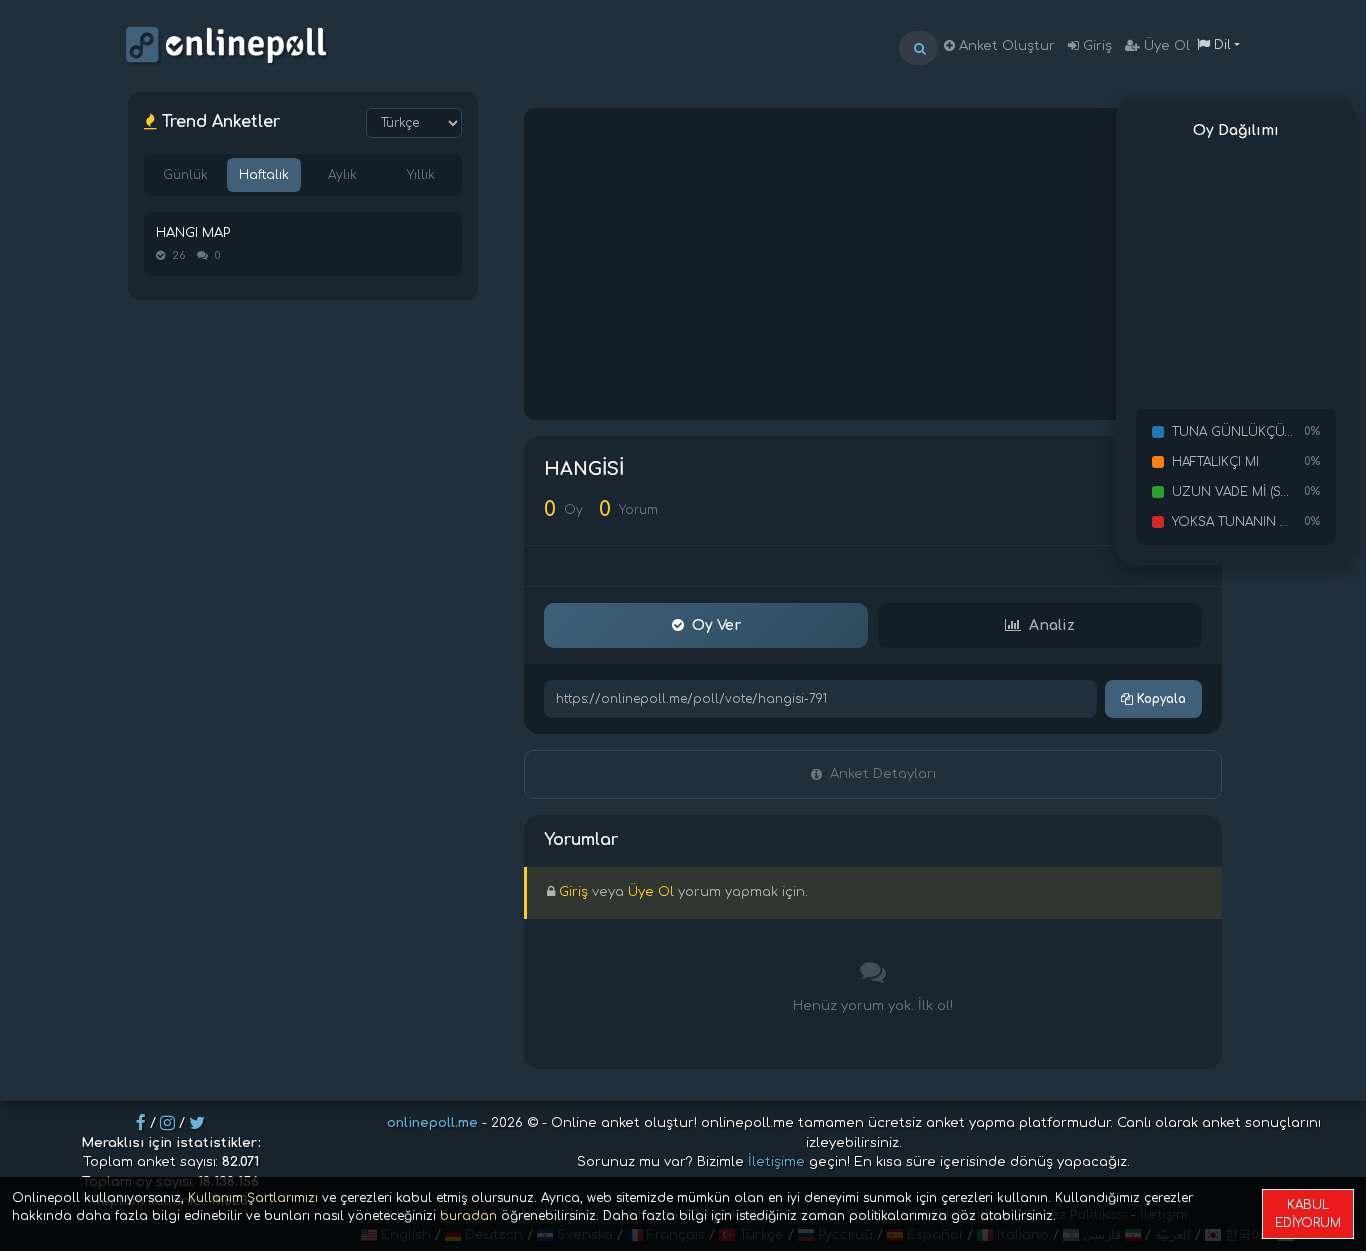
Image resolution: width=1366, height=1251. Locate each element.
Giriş (1095, 46)
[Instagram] (167, 1123)
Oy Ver (716, 625)
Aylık (342, 175)
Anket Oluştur (1005, 46)
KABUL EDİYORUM (1308, 1214)
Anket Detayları (883, 774)
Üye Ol (1165, 46)
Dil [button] (1220, 45)
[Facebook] (141, 1123)
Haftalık (264, 175)
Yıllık (421, 175)
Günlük (185, 175)
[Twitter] (197, 1123)
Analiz (1052, 625)
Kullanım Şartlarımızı (253, 1198)
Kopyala (1159, 699)
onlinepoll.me (432, 1123)
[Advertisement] (873, 264)
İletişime (776, 1162)
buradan (468, 1216)
